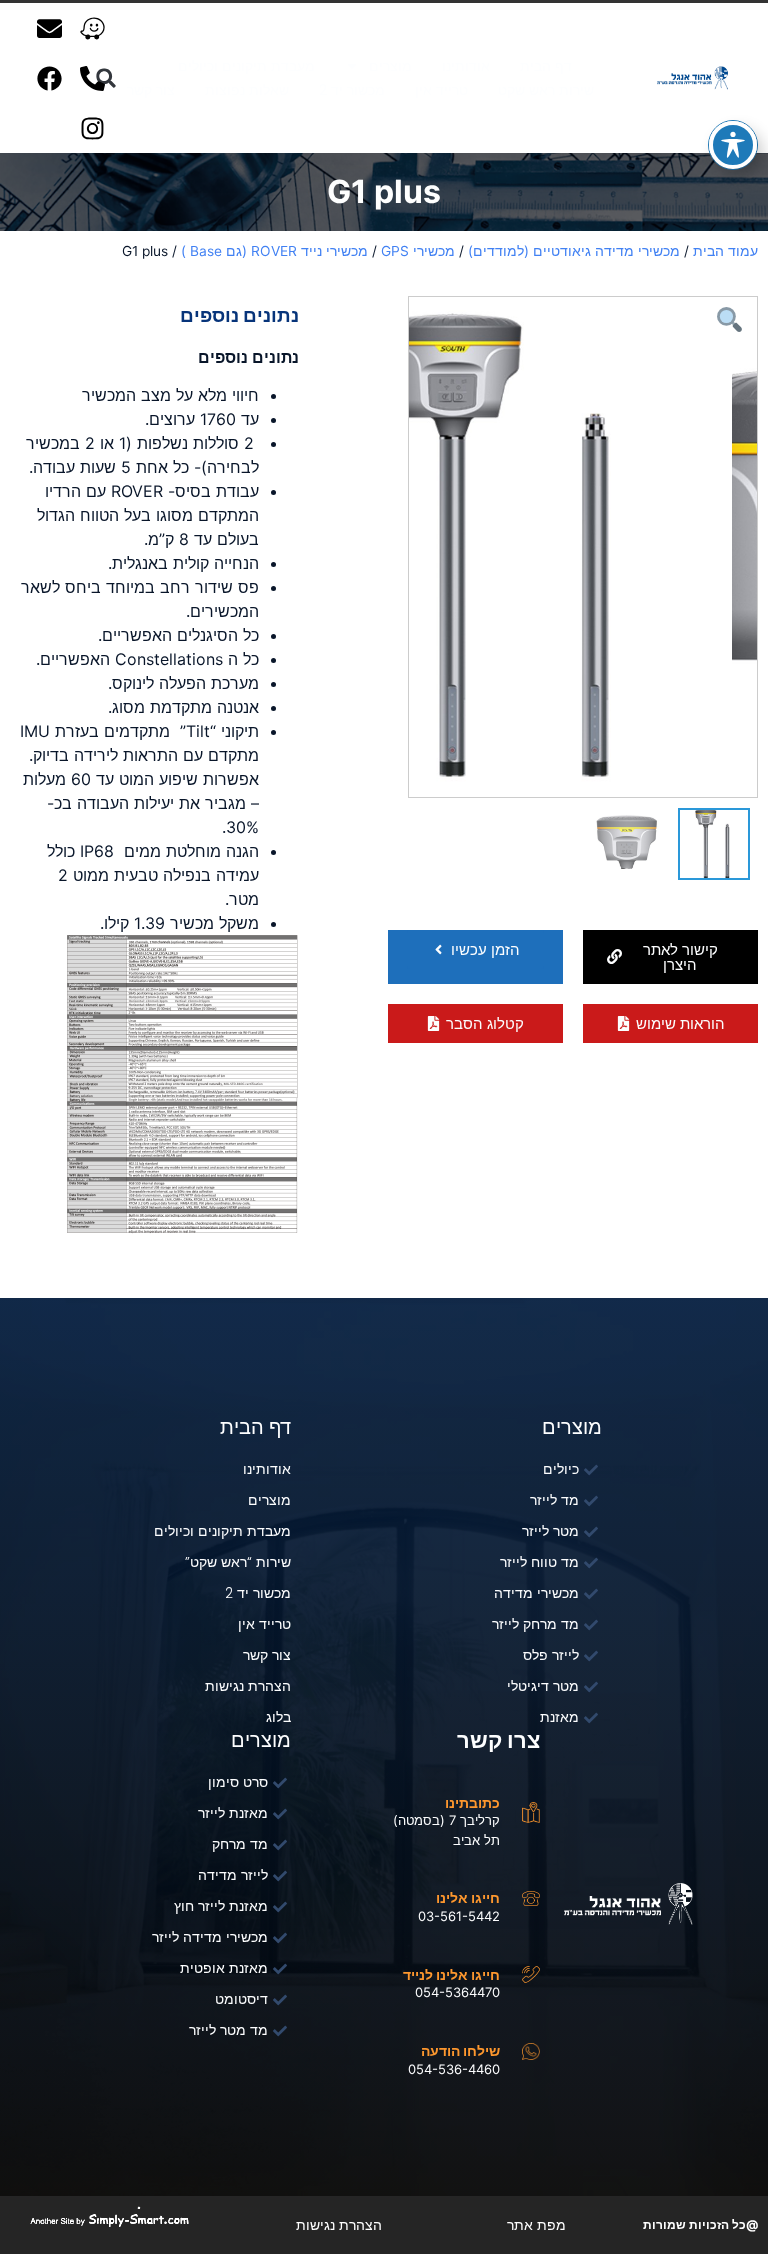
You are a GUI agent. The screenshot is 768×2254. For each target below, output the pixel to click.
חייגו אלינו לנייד (451, 1974)
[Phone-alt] (93, 78)
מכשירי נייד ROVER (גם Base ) (274, 251)
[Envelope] (50, 28)
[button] (670, 957)
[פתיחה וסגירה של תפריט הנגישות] (733, 145)
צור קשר (151, 90)
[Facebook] (50, 78)
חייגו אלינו (468, 1897)
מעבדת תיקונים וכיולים (246, 66)
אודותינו (466, 66)
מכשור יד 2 (352, 90)
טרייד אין (441, 90)
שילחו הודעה (460, 2050)
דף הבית (546, 66)
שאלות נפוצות (247, 90)
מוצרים (390, 66)
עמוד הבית (725, 251)
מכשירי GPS (418, 251)
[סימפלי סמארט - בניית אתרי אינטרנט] (109, 2220)
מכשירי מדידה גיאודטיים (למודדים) (574, 251)
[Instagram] (93, 128)
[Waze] (93, 28)
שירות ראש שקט (546, 90)
